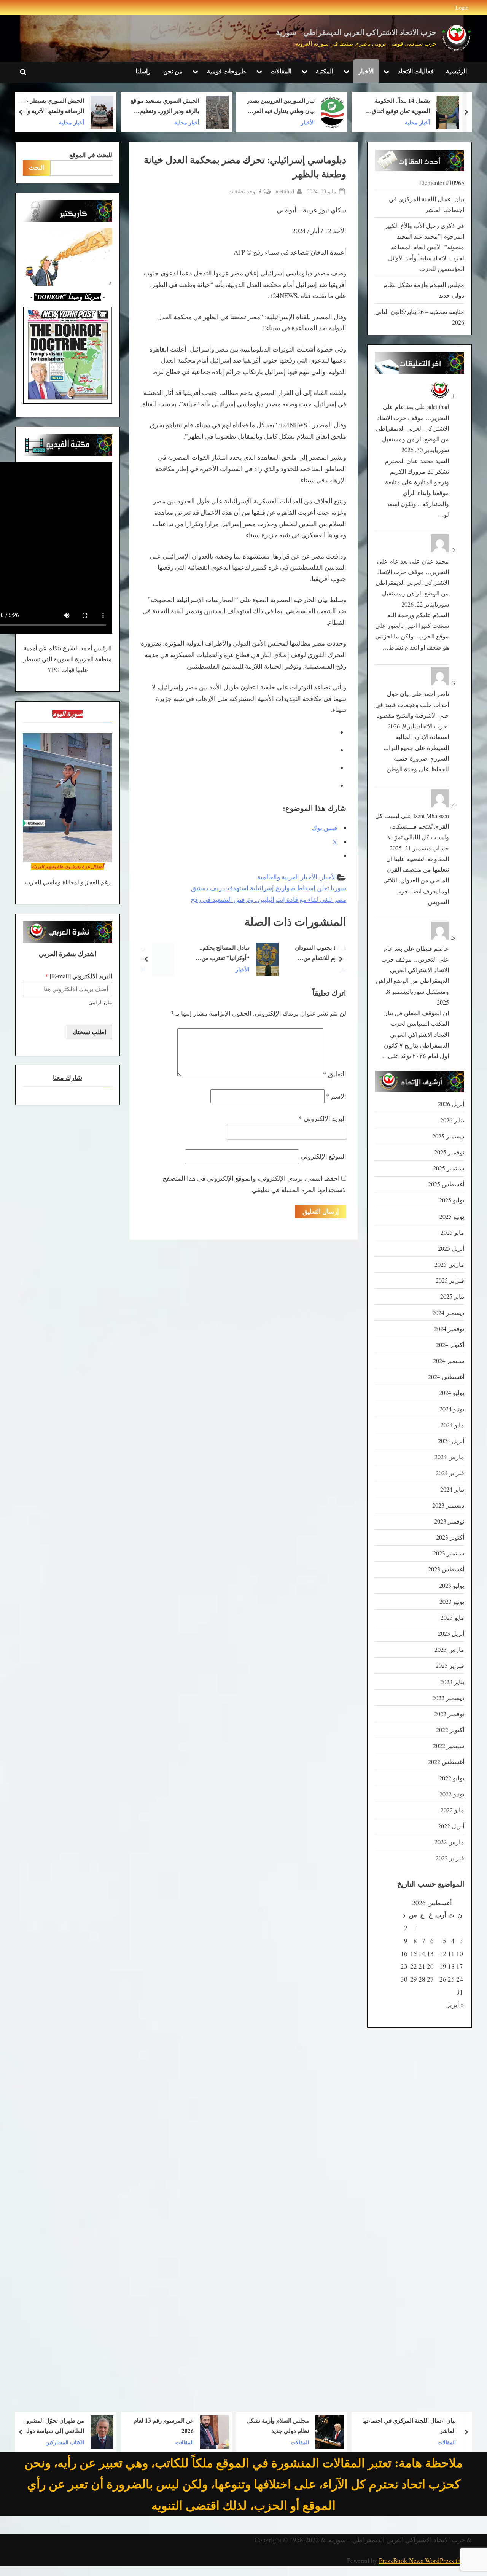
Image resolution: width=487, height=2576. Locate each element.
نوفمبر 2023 (449, 1521)
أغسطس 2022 (446, 1762)
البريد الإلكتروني (322, 1118)
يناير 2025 (452, 1296)
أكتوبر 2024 (450, 1345)
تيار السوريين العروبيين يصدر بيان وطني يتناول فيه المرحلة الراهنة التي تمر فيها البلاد (395, 107)
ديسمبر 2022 (448, 1698)
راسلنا (143, 71)
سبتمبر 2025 (449, 1168)
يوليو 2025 (452, 1200)
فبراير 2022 (450, 1858)
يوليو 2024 (452, 1393)
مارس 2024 (449, 1457)
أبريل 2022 (451, 1826)
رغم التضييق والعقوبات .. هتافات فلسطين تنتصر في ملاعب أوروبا (170, 954)
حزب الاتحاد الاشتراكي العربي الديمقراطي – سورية (356, 33)
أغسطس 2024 (446, 1377)
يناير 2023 (452, 1682)
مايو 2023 (452, 1618)
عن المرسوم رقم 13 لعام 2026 (279, 2426)
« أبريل (455, 2005)
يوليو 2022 (452, 1778)
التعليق (335, 1074)
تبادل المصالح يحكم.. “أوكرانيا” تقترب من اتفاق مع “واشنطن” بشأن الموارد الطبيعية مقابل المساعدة (278, 954)
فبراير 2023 (450, 1665)
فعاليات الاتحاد (416, 71)
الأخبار (366, 71)
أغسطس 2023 (446, 1569)
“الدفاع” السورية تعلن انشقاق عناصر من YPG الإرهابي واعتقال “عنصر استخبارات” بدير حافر (55, 107)
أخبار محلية (302, 122)
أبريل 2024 (451, 1441)
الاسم (336, 1096)
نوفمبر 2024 (449, 1329)
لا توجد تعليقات (245, 192)
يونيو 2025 (452, 1216)
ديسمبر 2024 (448, 1313)
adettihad (284, 191)
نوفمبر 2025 (449, 1152)
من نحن (173, 71)
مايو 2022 (452, 1810)
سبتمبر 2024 (449, 1361)
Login (462, 7)
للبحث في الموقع (91, 155)
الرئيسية (456, 71)
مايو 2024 (452, 1425)
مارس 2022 (449, 1842)
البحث (37, 167)
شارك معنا (68, 1078)
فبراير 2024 (450, 1473)
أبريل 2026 (451, 1104)
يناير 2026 (452, 1120)
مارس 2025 (449, 1264)
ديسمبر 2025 (448, 1136)
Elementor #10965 (442, 183)
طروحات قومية (227, 71)
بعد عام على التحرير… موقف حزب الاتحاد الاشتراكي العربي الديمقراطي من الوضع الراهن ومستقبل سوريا (412, 428)
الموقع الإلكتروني (323, 1156)
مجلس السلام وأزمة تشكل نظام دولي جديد (393, 2426)
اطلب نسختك (89, 1032)
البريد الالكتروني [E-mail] (79, 976)
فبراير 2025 (450, 1280)
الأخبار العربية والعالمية (287, 877)
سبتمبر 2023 (449, 1553)
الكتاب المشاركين (180, 2442)
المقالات (281, 71)
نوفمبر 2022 (449, 1714)
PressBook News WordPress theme (425, 2561)
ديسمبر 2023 (448, 1505)
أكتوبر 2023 (450, 1537)
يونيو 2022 (452, 1794)
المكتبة (325, 71)
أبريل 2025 (451, 1248)
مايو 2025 (452, 1232)
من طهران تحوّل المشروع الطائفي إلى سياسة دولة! (169, 2426)
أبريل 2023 (451, 1633)
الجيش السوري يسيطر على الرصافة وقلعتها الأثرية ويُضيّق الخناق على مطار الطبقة (164, 107)
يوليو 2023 (452, 1586)
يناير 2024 (452, 1489)
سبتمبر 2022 (449, 1746)
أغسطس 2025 (446, 1184)
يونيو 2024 (452, 1409)
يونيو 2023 (452, 1602)
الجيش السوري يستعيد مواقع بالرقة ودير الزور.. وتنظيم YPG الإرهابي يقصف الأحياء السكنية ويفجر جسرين (280, 107)
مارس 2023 (449, 1649)
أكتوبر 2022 (450, 1730)
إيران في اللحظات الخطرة (47, 2425)
